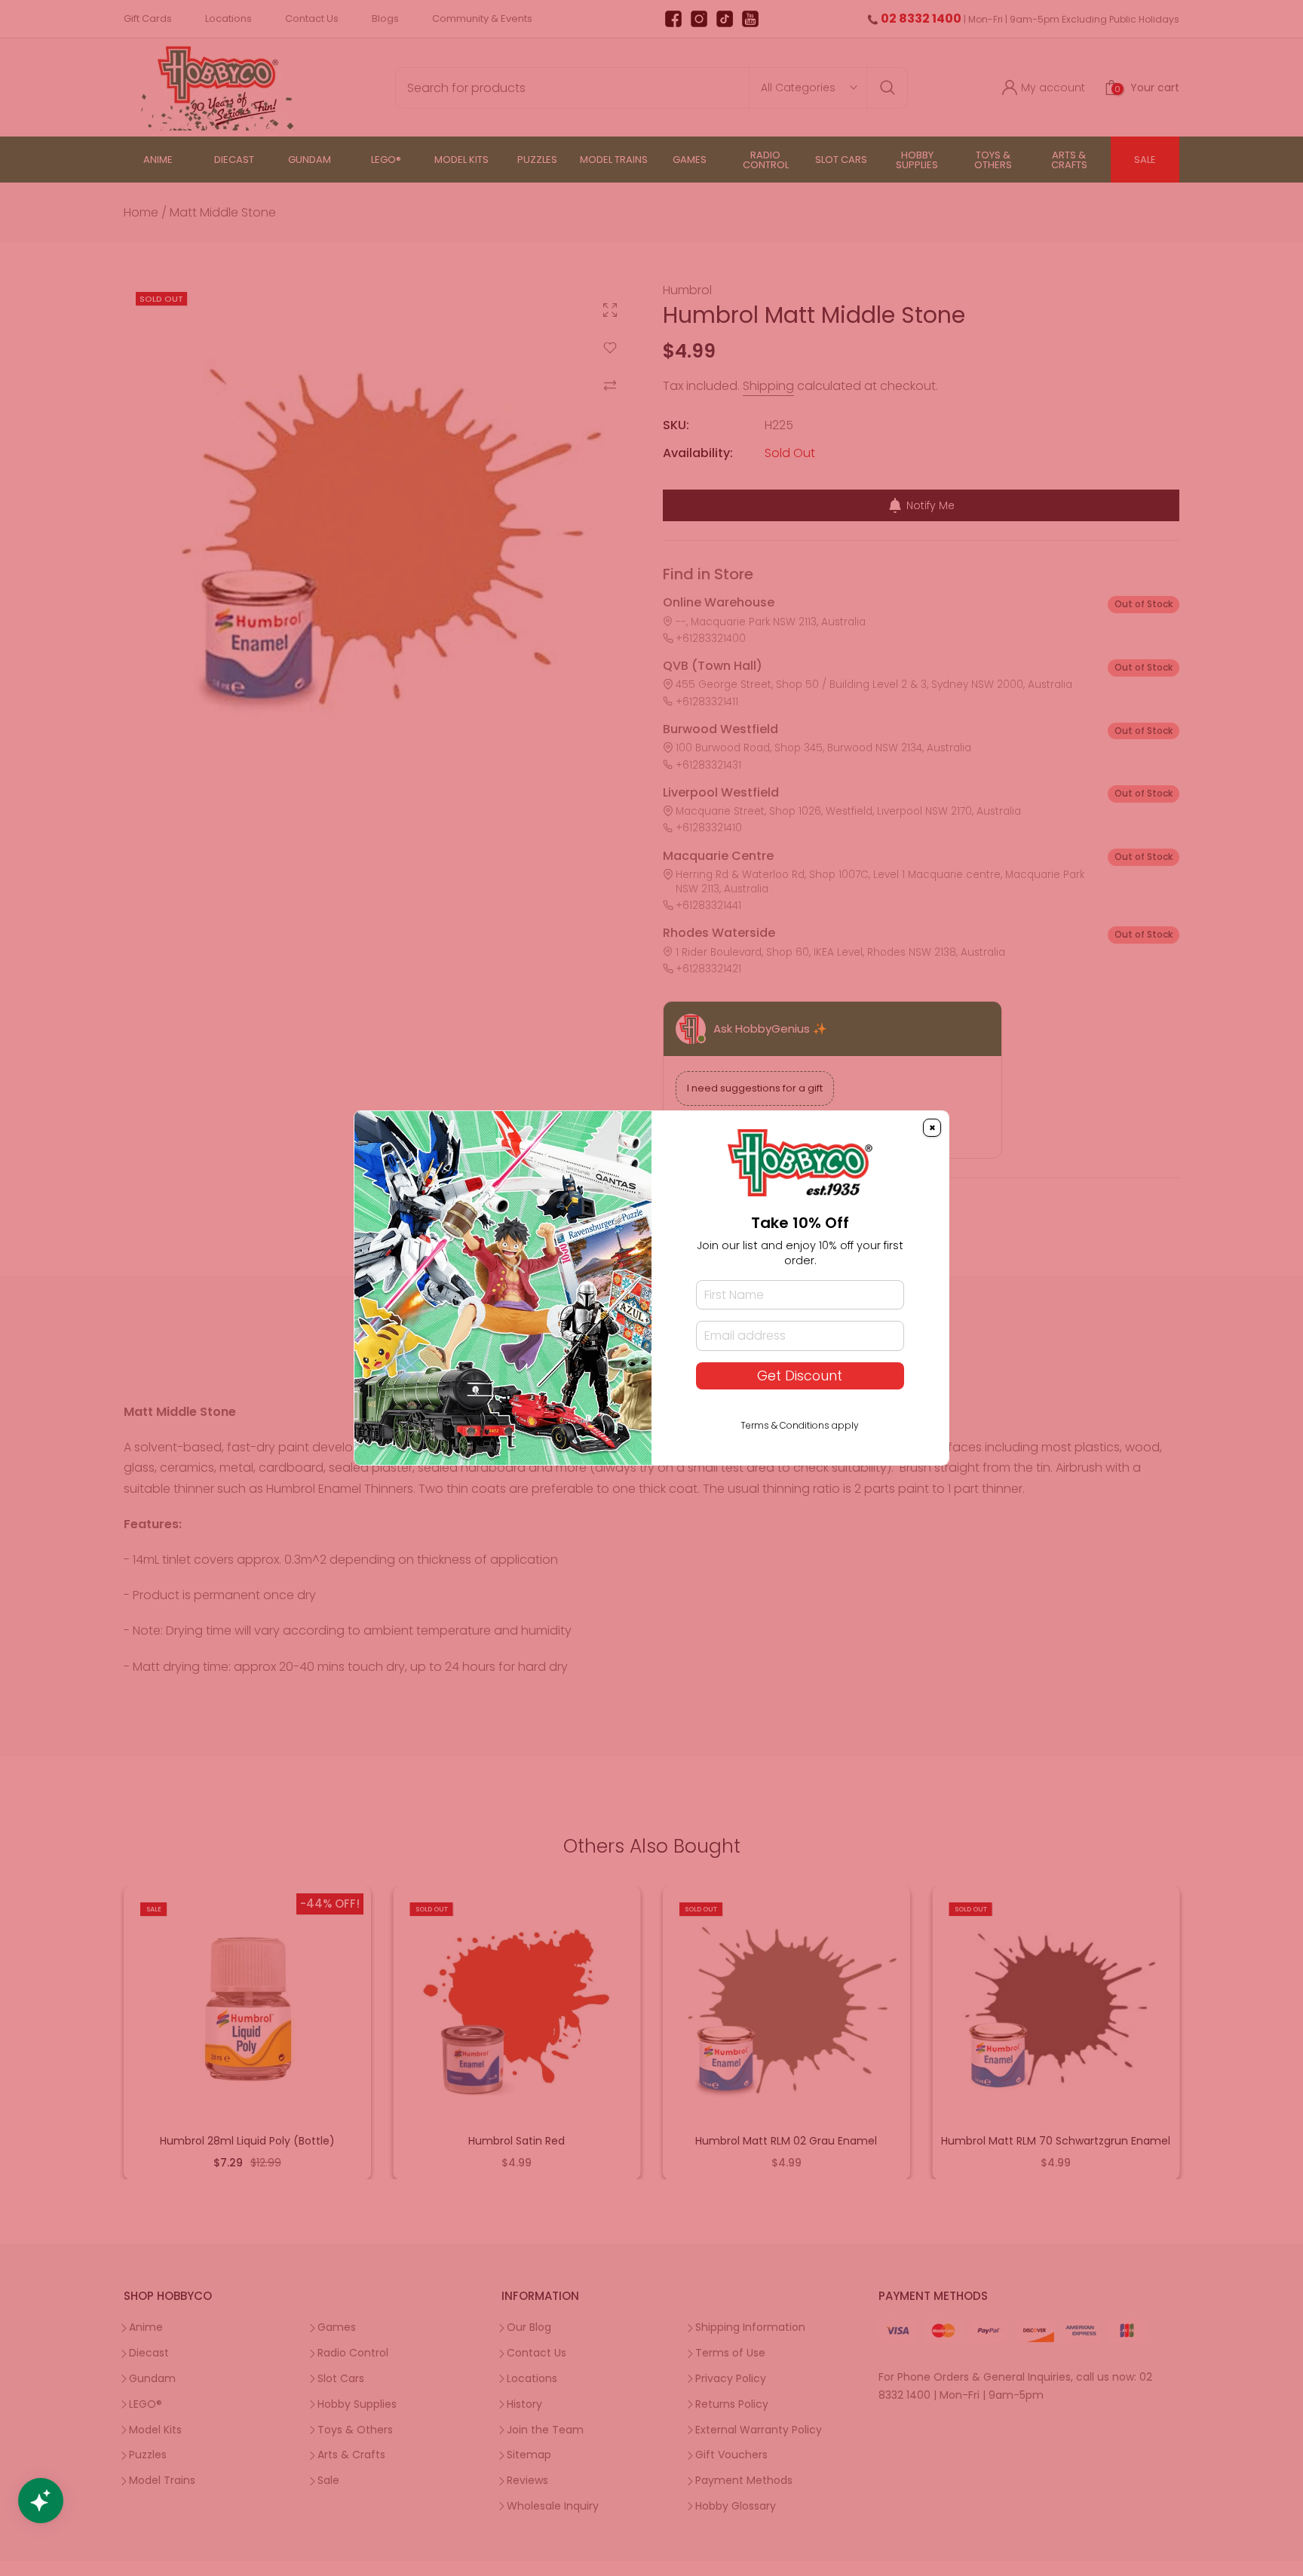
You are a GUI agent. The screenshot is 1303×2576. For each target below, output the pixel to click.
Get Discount (800, 1376)
